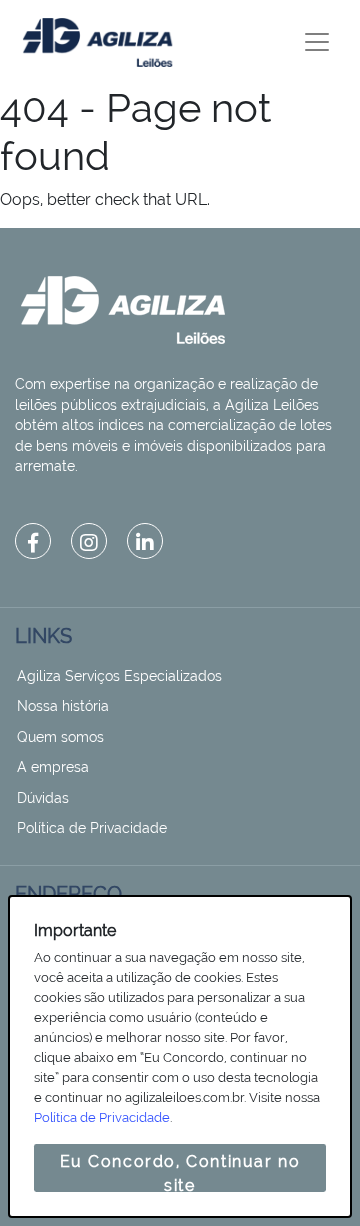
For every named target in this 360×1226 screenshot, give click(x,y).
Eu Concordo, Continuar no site (180, 1172)
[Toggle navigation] (317, 42)
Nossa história (63, 706)
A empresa (53, 767)
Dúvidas (43, 798)
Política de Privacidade (92, 828)
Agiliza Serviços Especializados (119, 676)
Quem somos (60, 737)
